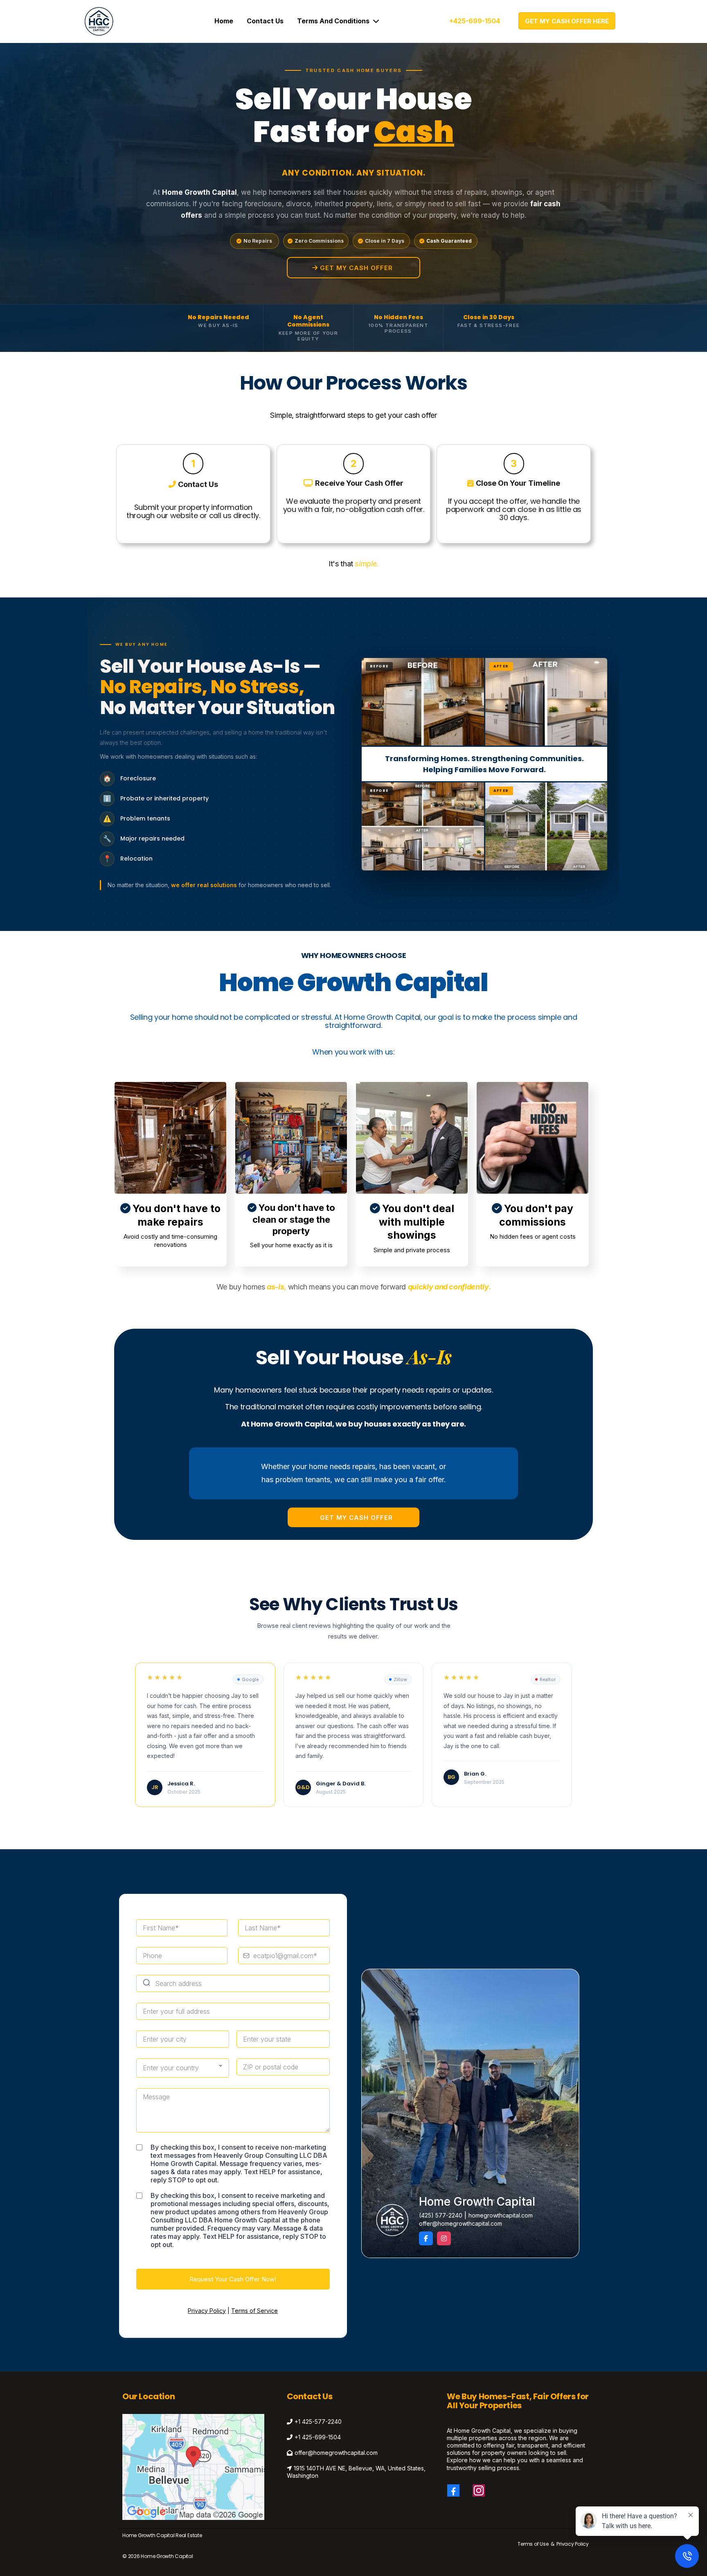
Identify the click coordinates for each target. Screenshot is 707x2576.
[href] (193, 2467)
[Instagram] (479, 2490)
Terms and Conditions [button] (334, 21)
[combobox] (183, 2068)
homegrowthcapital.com (501, 2215)
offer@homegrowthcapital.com (460, 2223)
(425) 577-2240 (441, 2215)
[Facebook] (453, 2490)
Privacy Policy (207, 2311)
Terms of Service (254, 2311)
